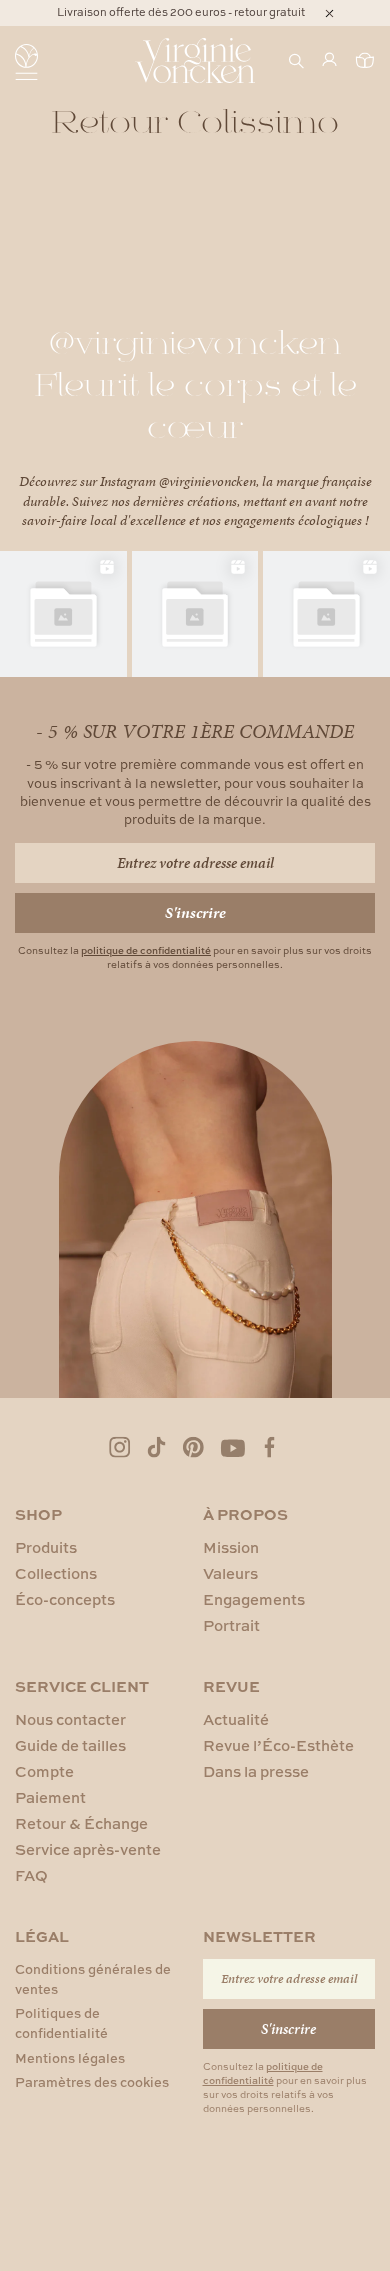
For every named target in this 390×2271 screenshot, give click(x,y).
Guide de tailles (70, 1745)
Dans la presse (256, 1771)
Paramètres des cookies (92, 2082)
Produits (46, 1547)
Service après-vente (88, 1849)
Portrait (231, 1625)
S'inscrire (195, 912)
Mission (231, 1547)
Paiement (50, 1797)
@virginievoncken (207, 481)
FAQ (31, 1875)
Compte (44, 1771)
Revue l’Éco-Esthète (278, 1745)
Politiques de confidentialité (61, 2023)
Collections (56, 1573)
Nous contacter (70, 1719)
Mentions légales (70, 2058)
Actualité (236, 1719)
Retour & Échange (81, 1823)
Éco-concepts (65, 1599)
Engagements (254, 1599)
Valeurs (230, 1573)
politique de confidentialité (146, 950)
